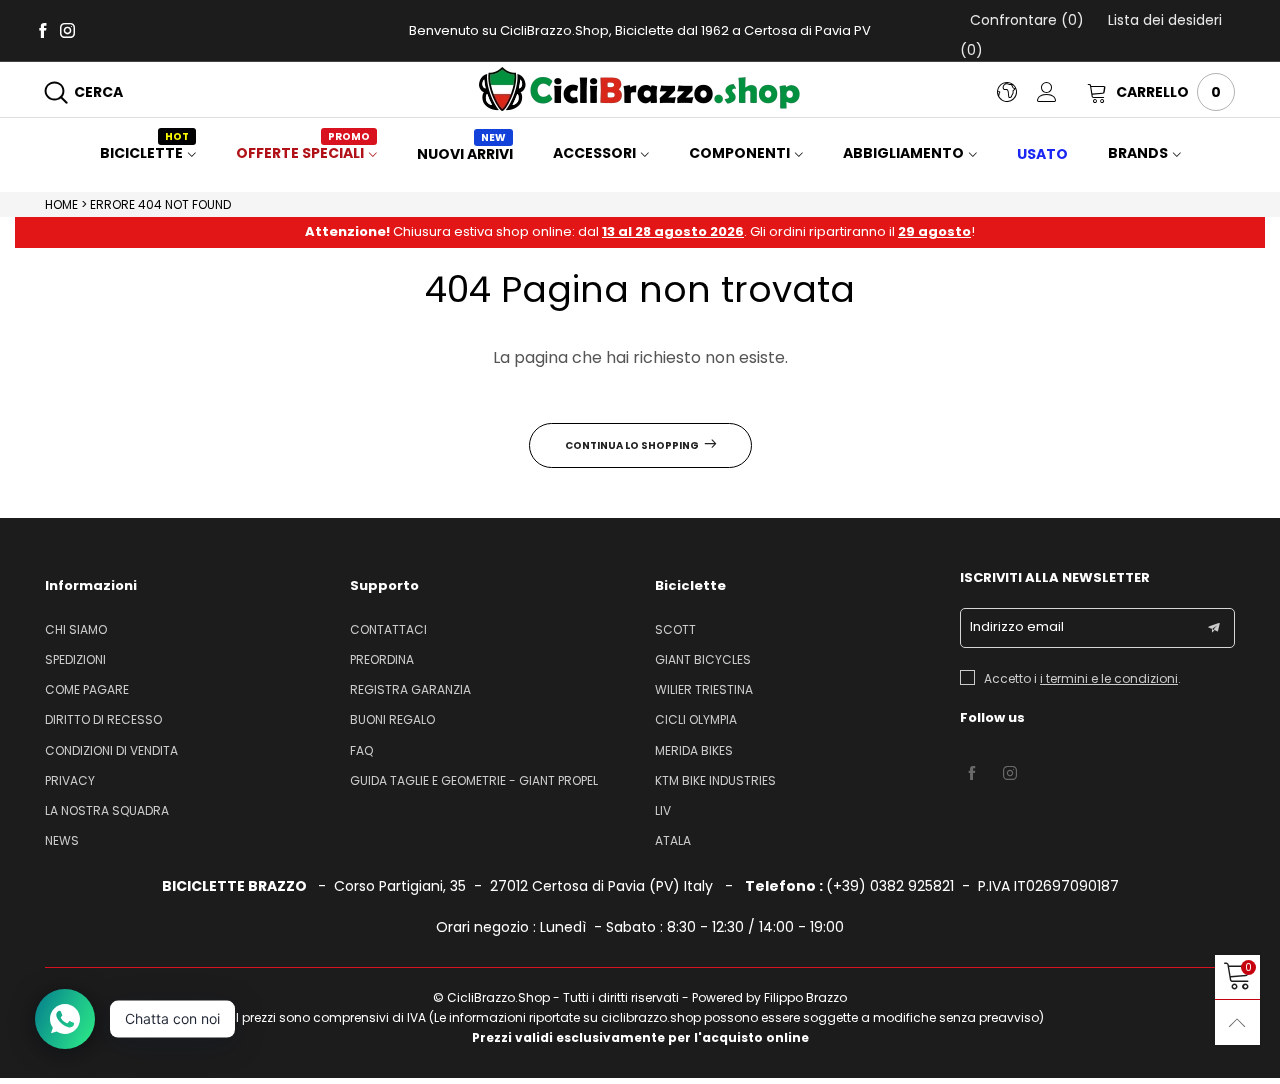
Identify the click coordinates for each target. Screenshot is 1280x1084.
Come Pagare (87, 689)
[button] (1214, 628)
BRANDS (1138, 153)
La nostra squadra (107, 810)
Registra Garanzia (410, 689)
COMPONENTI (739, 153)
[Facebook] (42, 29)
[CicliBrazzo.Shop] (639, 89)
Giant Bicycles (703, 659)
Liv (663, 810)
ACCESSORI (594, 153)
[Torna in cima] (1237, 1022)
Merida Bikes (694, 750)
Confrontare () (1027, 20)
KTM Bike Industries (715, 780)
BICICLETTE (144, 153)
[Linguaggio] (1017, 92)
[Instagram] (67, 29)
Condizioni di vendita (111, 750)
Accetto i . (1082, 678)
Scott (675, 629)
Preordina (382, 659)
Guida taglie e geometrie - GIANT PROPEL (474, 780)
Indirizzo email (1017, 626)
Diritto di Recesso (103, 719)
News (62, 840)
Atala (673, 840)
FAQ (361, 750)
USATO (1042, 154)
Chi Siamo (76, 629)
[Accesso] (1062, 92)
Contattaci (388, 629)
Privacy (70, 780)
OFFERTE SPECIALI (303, 153)
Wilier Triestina (704, 689)
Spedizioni (75, 659)
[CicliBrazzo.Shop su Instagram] (1010, 774)
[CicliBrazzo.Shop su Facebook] (972, 774)
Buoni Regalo (392, 719)
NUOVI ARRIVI (465, 154)
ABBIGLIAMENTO (903, 153)
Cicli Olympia (696, 719)
